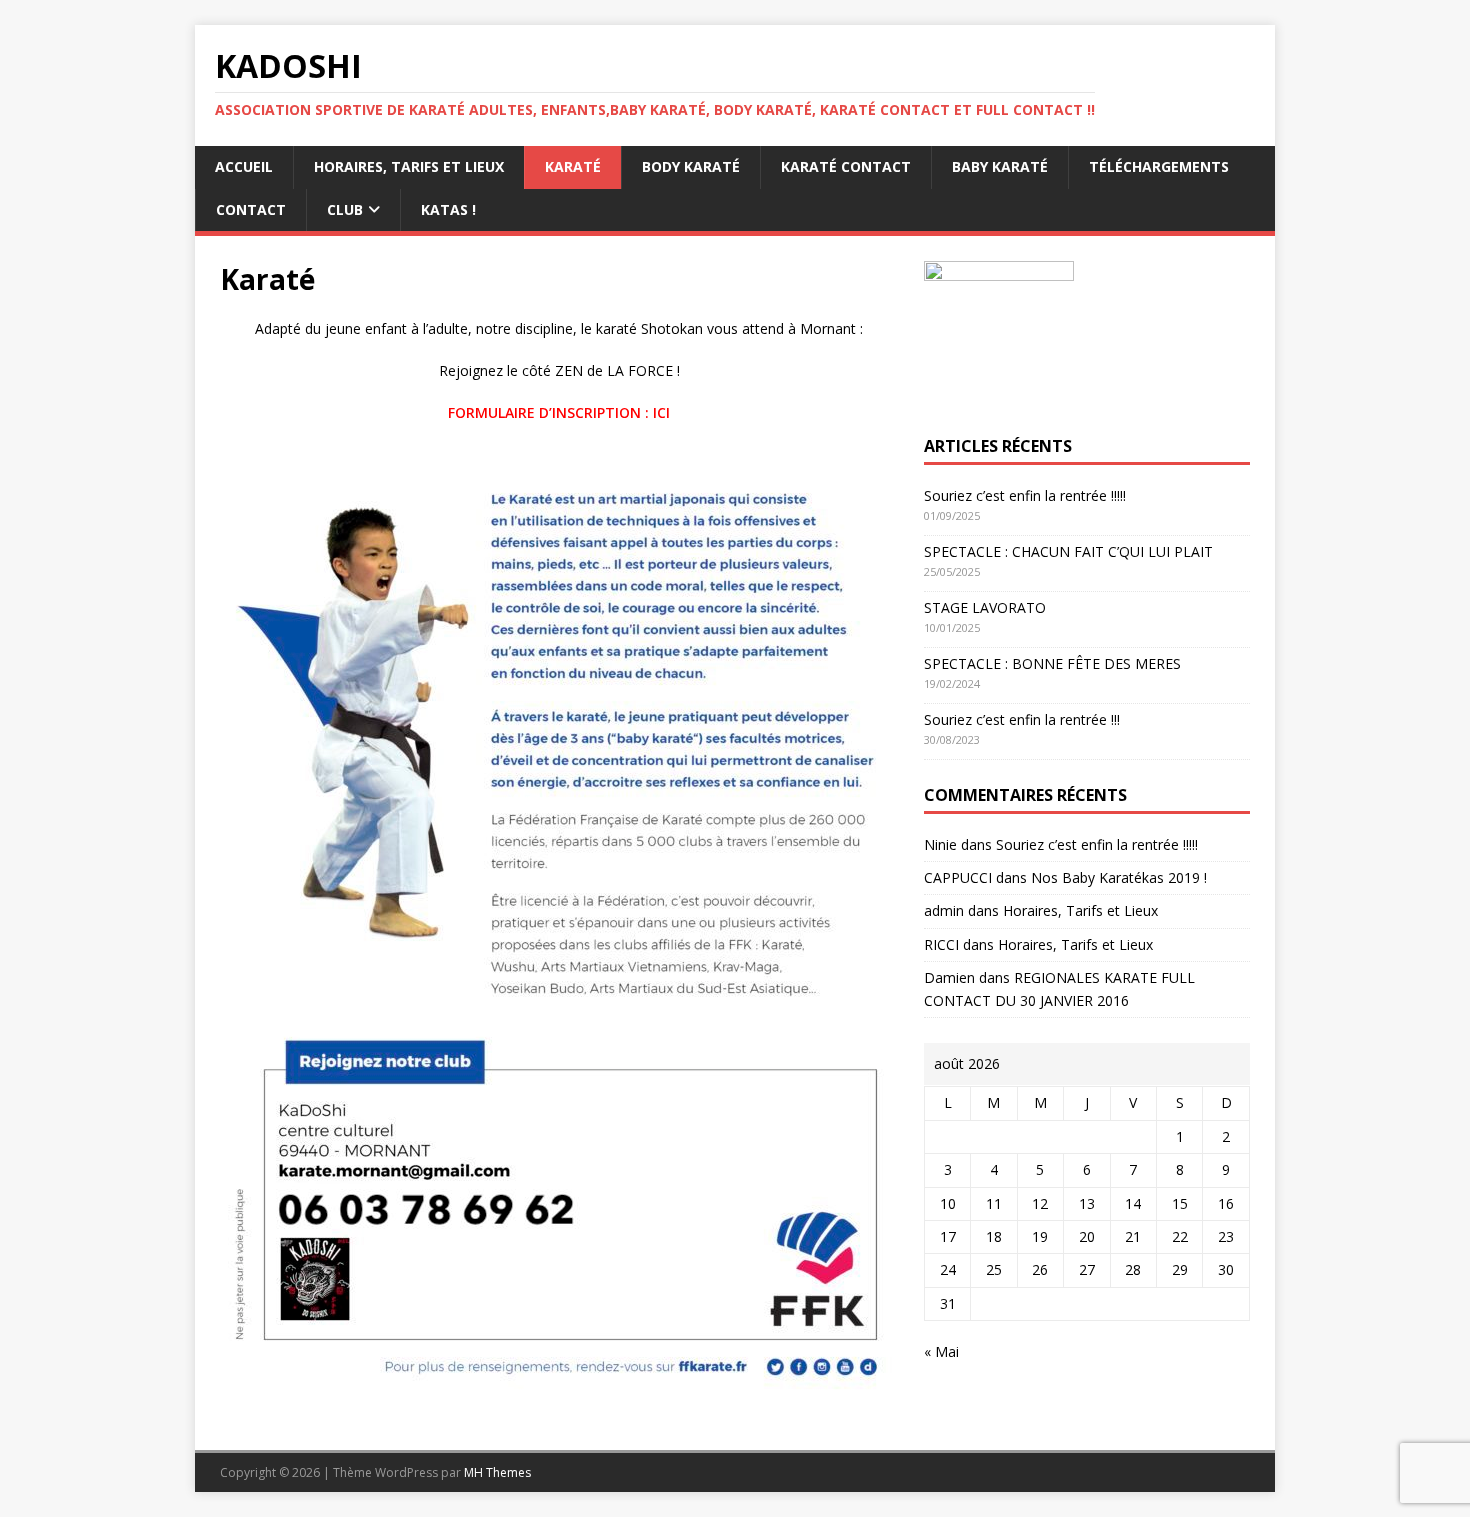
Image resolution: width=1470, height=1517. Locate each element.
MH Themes (497, 1472)
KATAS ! (448, 209)
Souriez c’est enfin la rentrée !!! (1022, 719)
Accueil (244, 166)
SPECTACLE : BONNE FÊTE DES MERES (1052, 663)
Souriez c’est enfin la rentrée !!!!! (1025, 495)
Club (345, 209)
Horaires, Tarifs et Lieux (409, 166)
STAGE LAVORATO (985, 607)
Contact (251, 209)
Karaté (573, 166)
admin (944, 910)
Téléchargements (1159, 166)
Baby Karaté (1000, 166)
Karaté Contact (846, 166)
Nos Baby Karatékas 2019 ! (1119, 877)
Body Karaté (691, 166)
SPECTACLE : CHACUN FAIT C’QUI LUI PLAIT (1068, 551)
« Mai (941, 1351)
